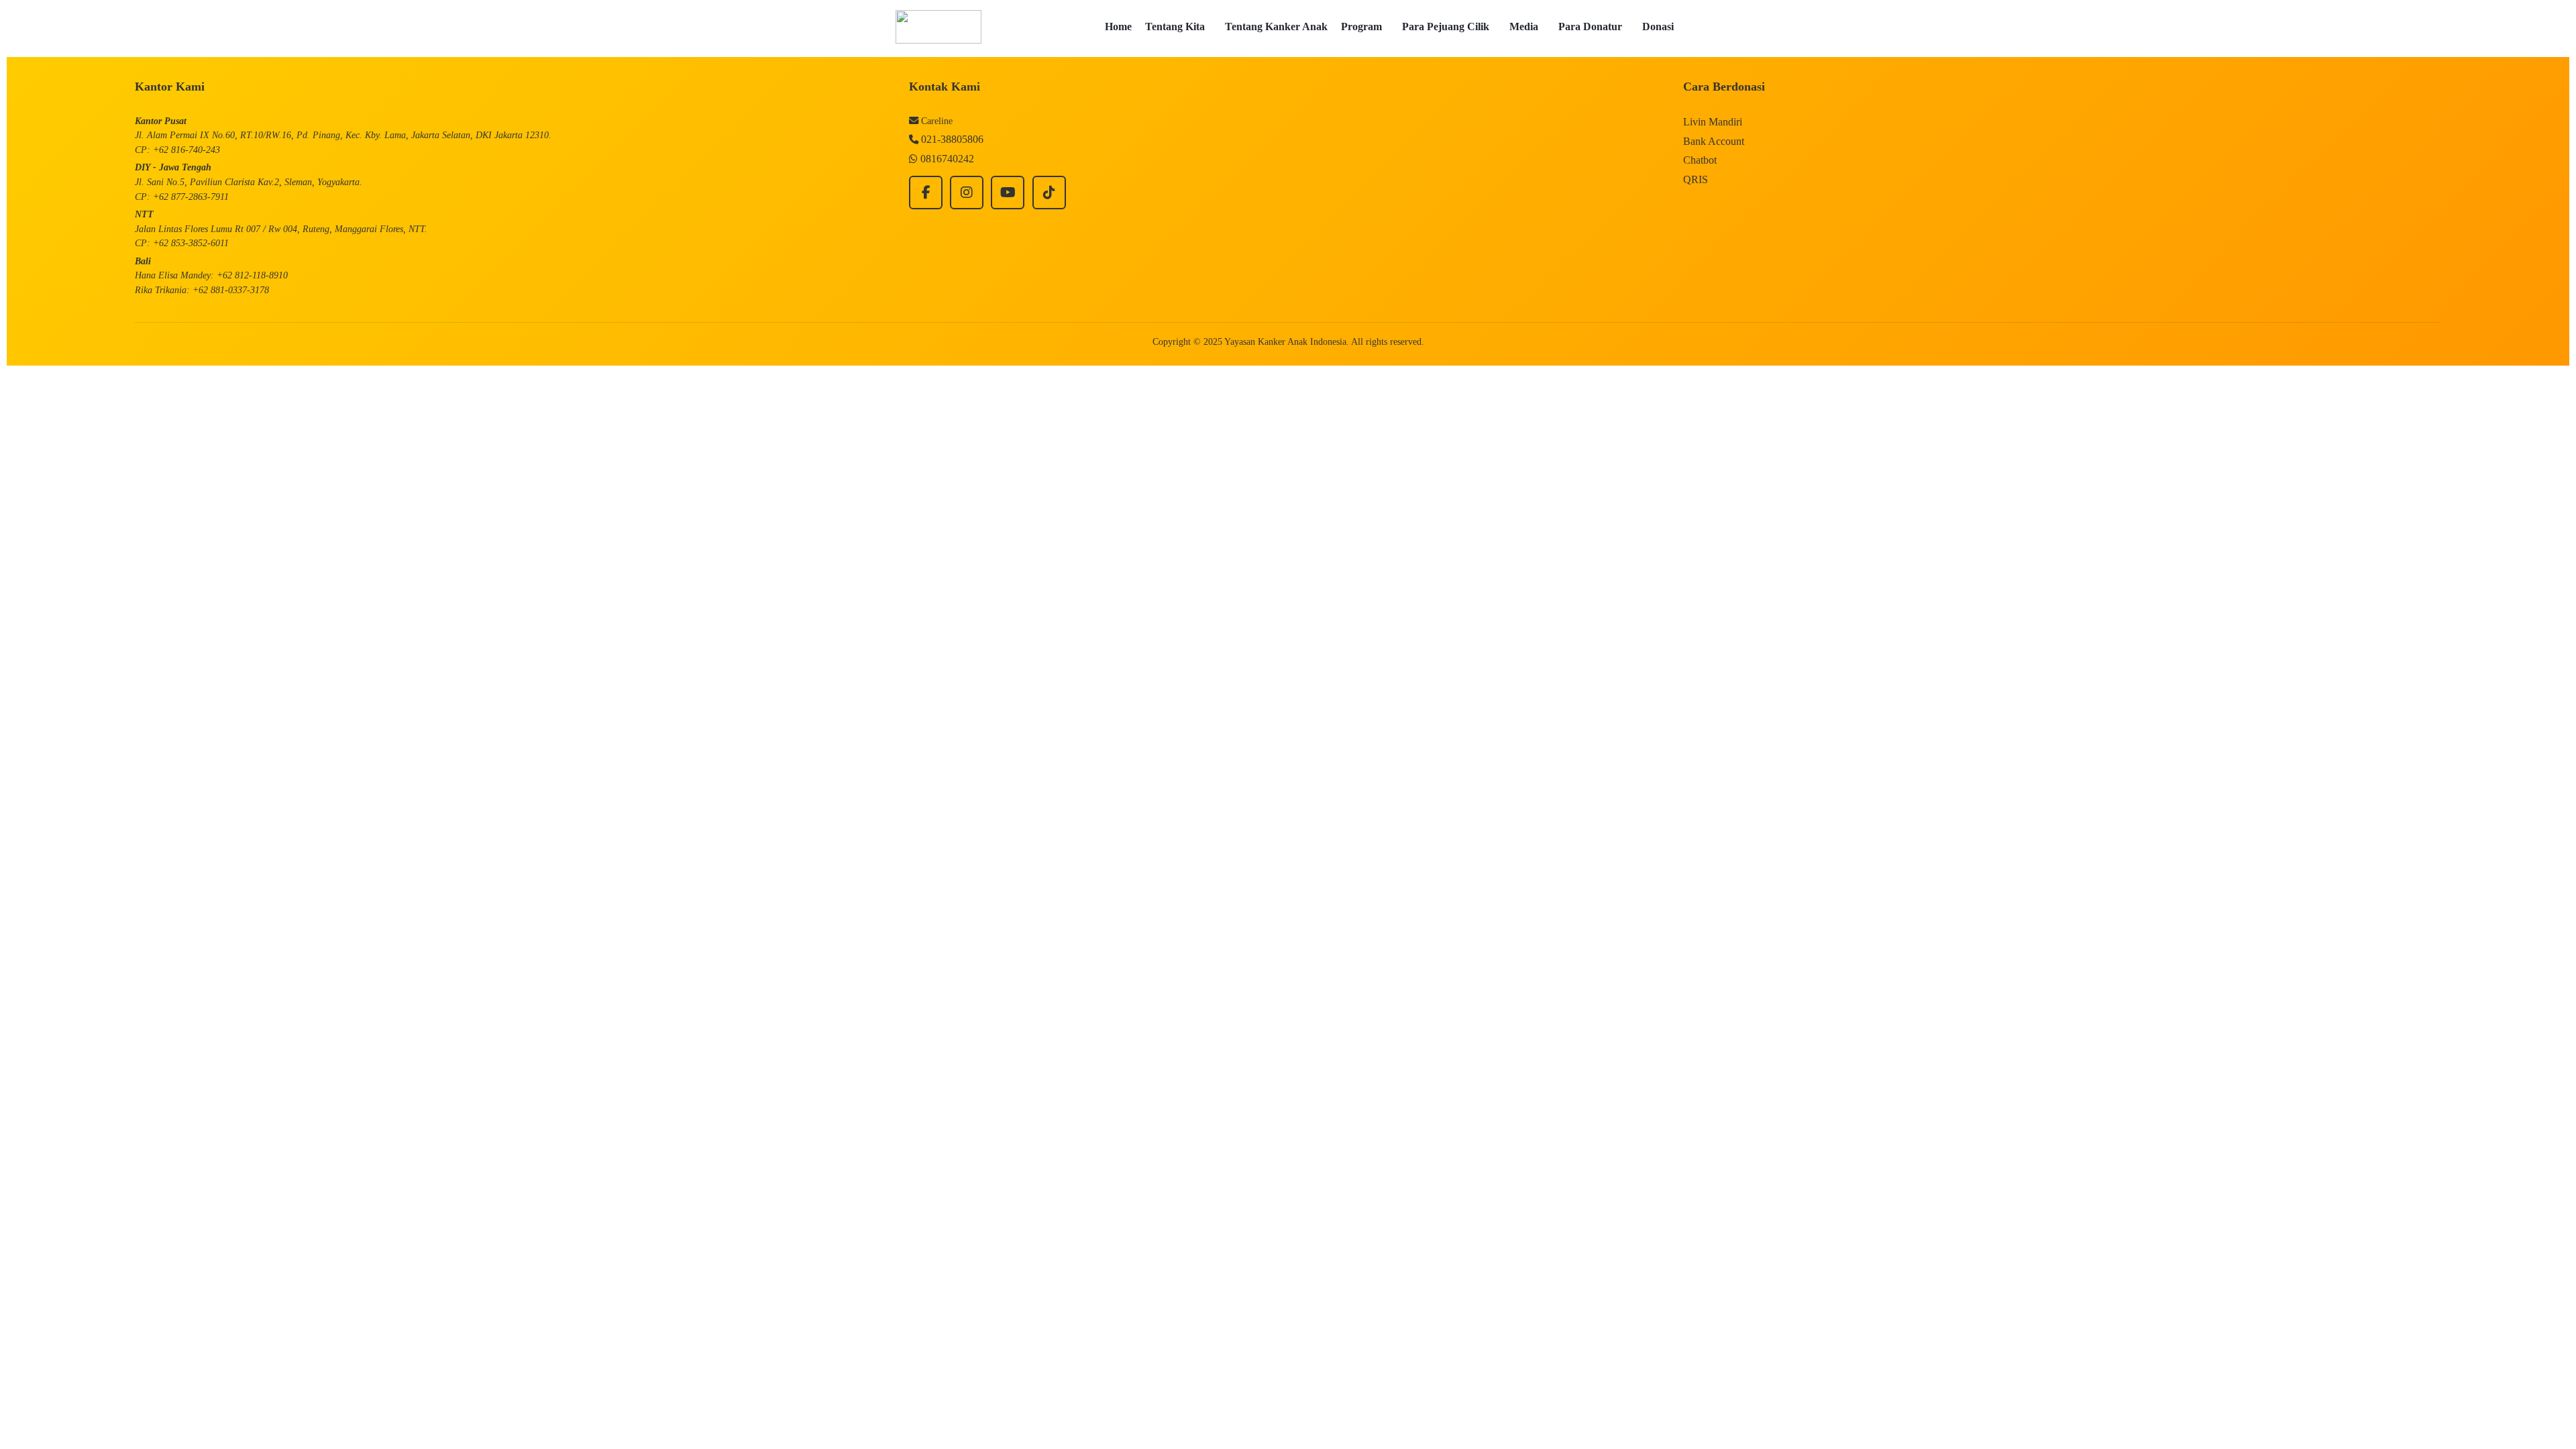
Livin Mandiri (1713, 122)
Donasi (1658, 26)
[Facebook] (926, 193)
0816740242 (947, 159)
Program (1361, 26)
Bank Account (1714, 141)
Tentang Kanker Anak (1276, 26)
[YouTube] (1008, 193)
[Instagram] (967, 193)
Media (1524, 26)
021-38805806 (952, 139)
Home (1118, 26)
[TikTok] (1049, 193)
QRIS (1696, 179)
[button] (1178, 27)
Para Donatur (1590, 26)
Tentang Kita (1175, 26)
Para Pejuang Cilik (1446, 26)
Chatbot (1700, 160)
